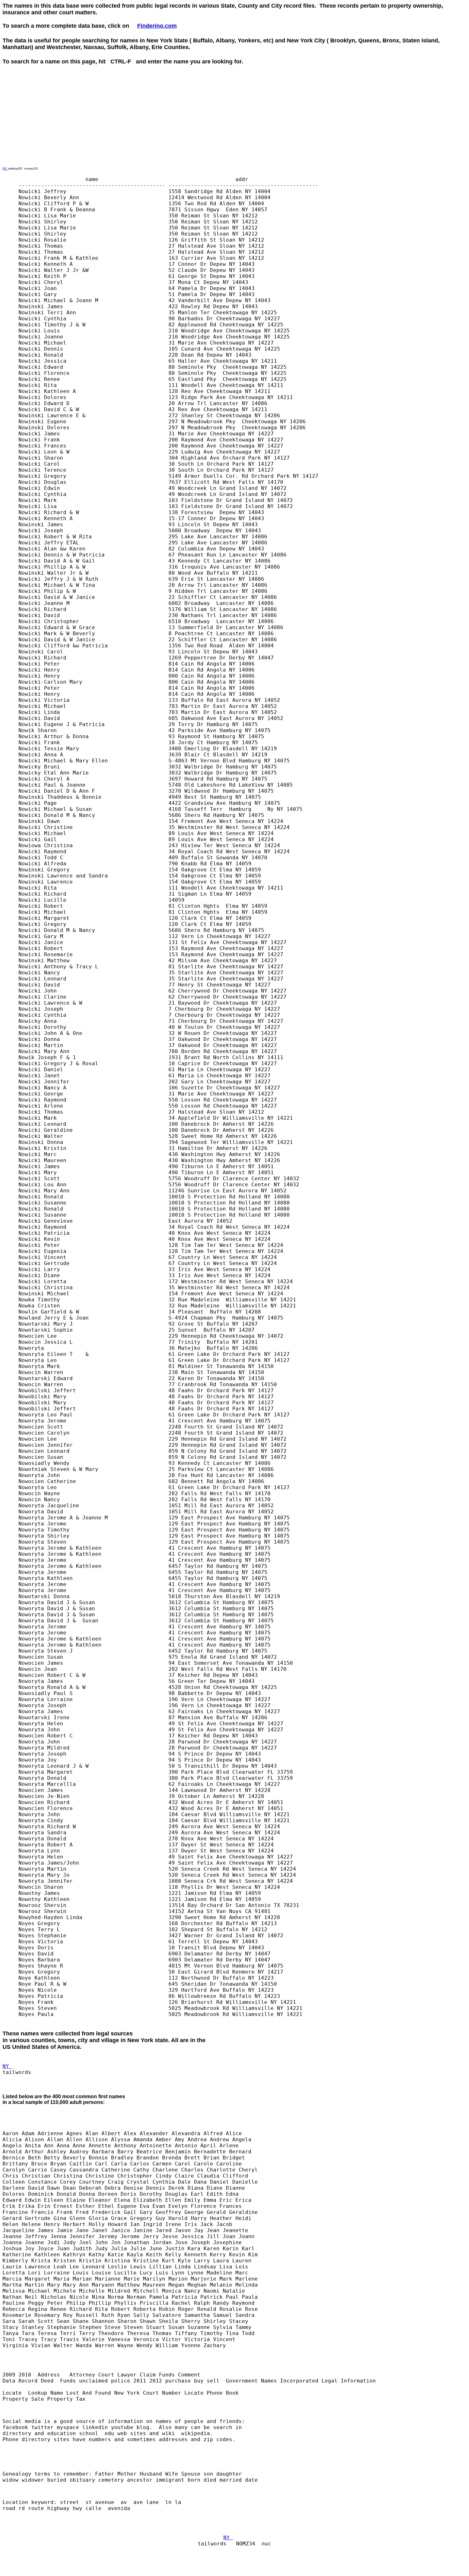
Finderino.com (157, 26)
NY (5, 168)
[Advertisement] (119, 79)
